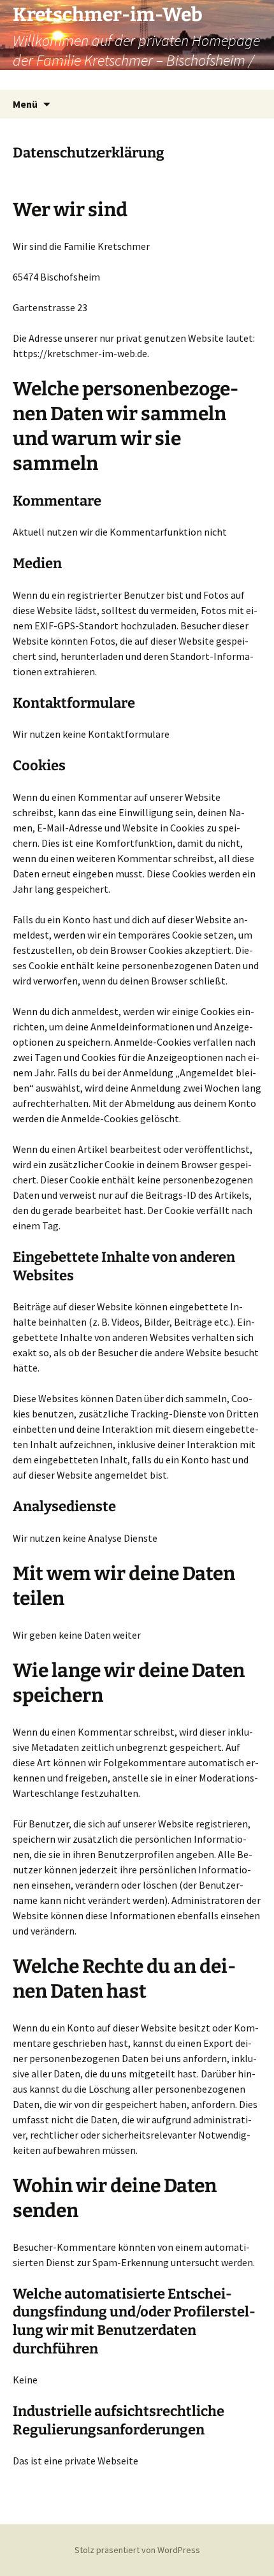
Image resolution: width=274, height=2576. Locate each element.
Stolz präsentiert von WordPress (137, 2550)
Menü (25, 104)
